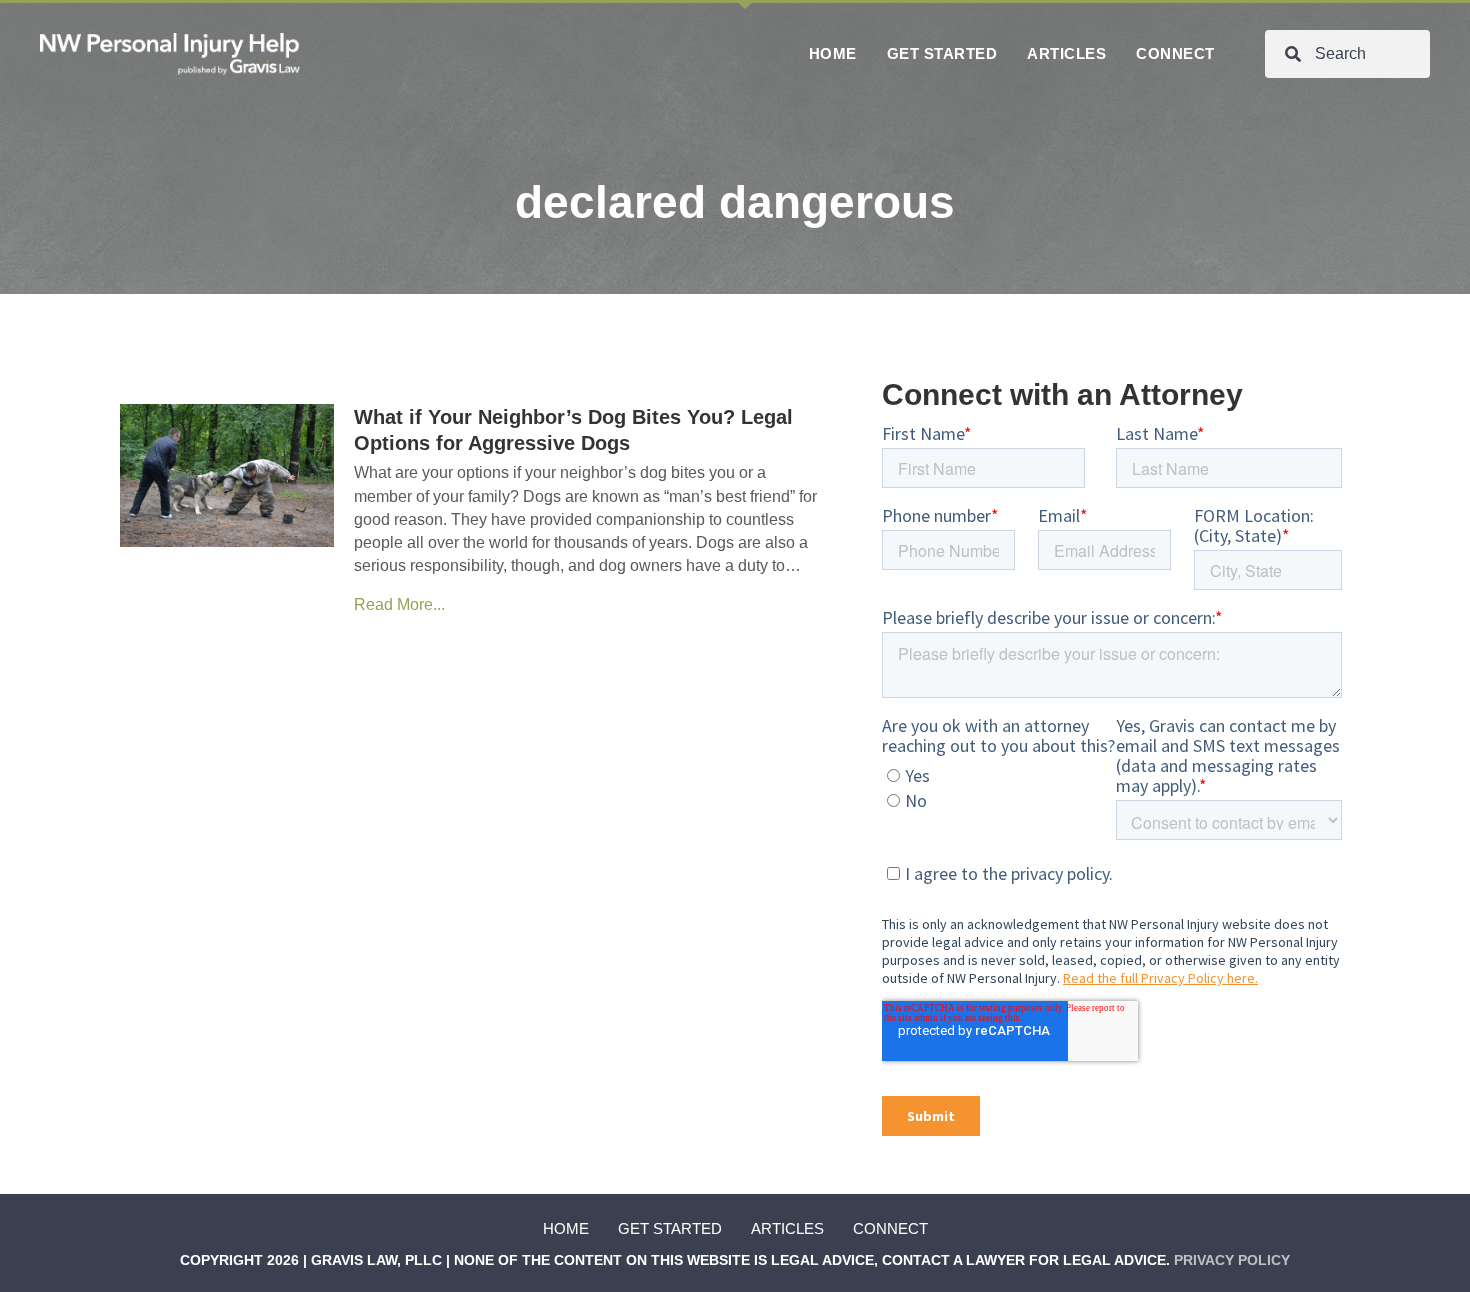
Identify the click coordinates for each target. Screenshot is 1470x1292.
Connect (890, 1228)
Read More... (399, 604)
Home (566, 1228)
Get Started (670, 1228)
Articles (787, 1228)
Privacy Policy (1232, 1260)
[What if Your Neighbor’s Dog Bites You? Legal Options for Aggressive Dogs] (227, 474)
